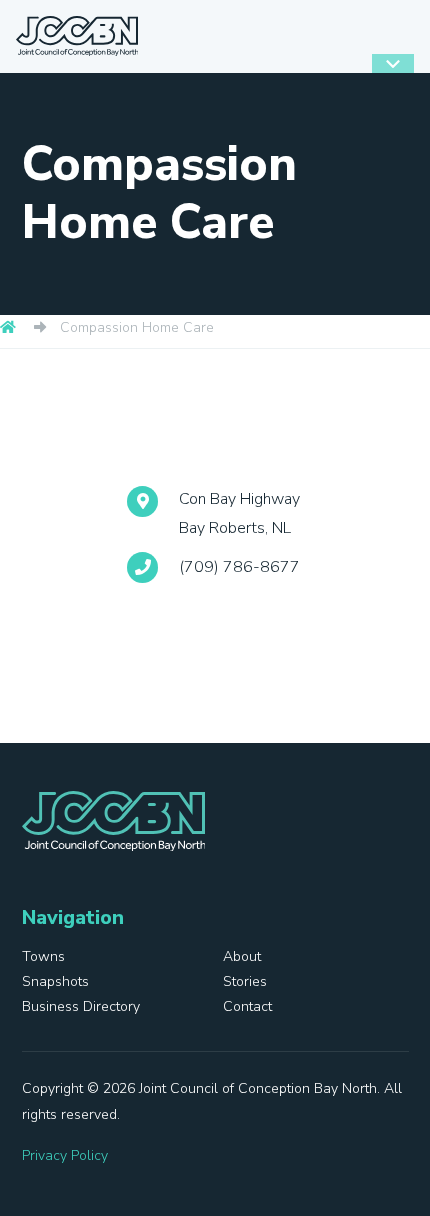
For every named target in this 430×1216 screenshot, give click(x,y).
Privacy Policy (65, 1155)
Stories (245, 981)
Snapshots (55, 981)
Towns (43, 956)
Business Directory (81, 1006)
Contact (247, 1006)
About (242, 956)
